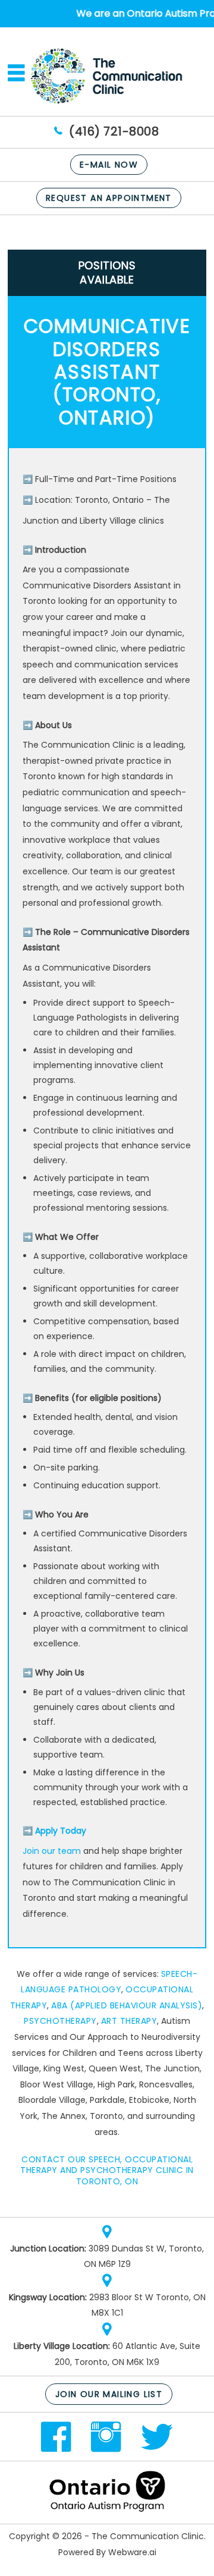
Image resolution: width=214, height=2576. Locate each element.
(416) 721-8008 (114, 131)
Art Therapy (129, 2021)
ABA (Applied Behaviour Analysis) (127, 2005)
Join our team (52, 1851)
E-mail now (109, 165)
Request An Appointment (109, 198)
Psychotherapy (60, 2021)
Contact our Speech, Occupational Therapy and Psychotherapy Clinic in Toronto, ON (107, 2170)
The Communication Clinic (148, 2536)
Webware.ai (132, 2552)
